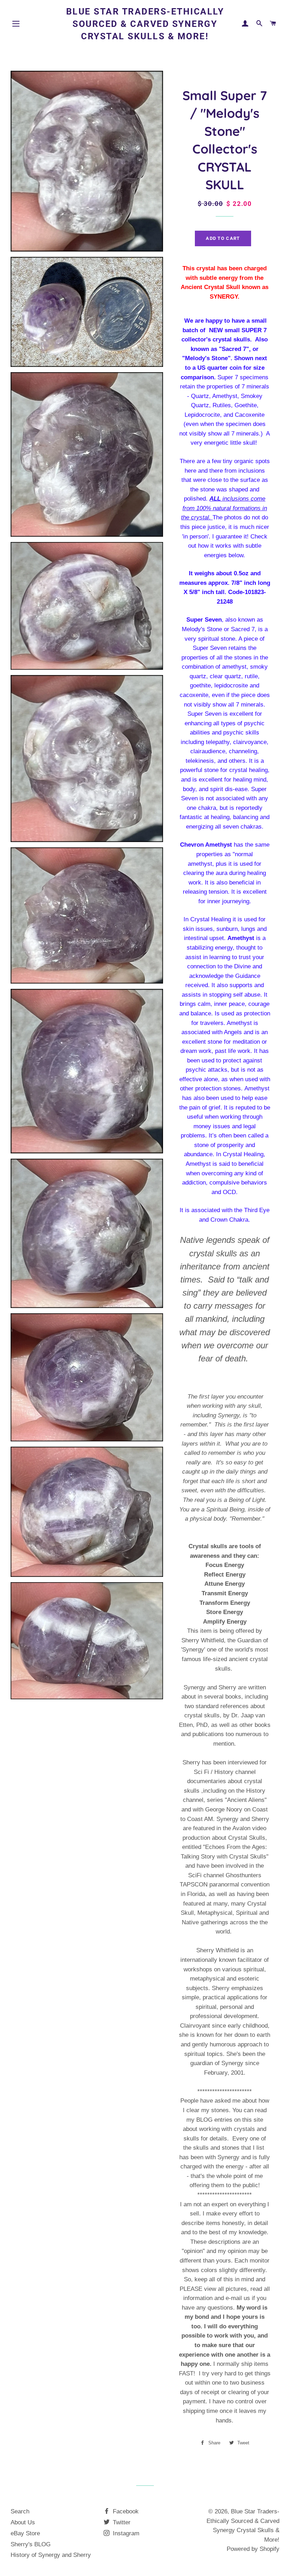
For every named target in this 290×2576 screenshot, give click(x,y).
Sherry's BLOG (31, 2544)
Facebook (125, 2511)
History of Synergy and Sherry (51, 2555)
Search (20, 2511)
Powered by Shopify (253, 2549)
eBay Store (25, 2533)
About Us (23, 2522)
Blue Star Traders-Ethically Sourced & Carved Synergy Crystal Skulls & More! (145, 24)
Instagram (125, 2533)
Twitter (121, 2522)
